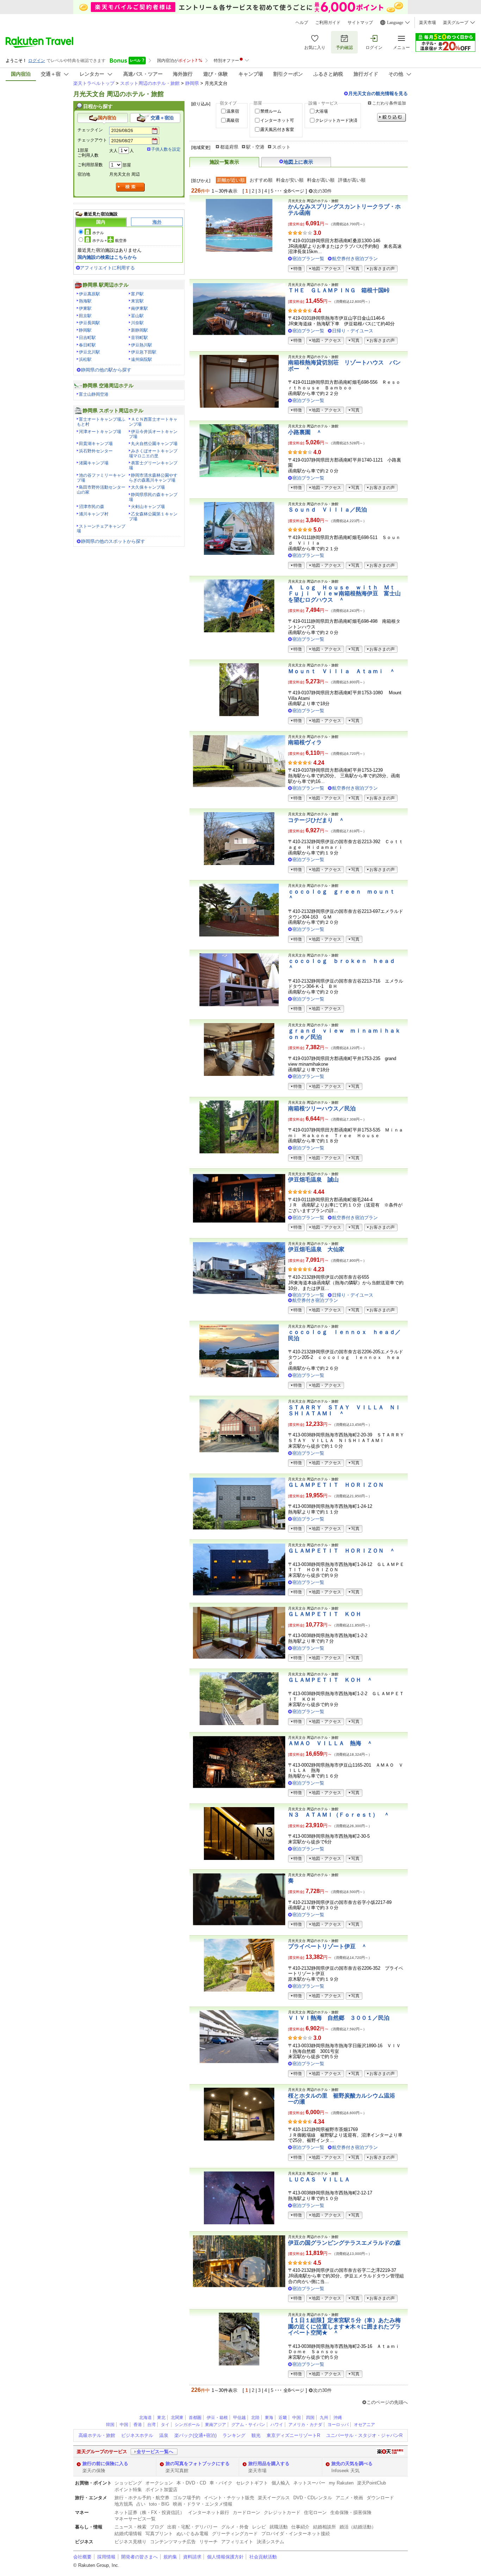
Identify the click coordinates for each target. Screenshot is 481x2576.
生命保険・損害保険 (351, 2512)
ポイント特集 (128, 2490)
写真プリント (159, 2534)
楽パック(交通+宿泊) (195, 2435)
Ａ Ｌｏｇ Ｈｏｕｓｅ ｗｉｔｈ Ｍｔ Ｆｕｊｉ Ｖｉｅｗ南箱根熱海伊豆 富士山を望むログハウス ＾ (344, 594)
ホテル (98, 233)
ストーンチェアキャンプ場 (101, 529)
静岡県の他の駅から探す (106, 370)
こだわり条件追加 (389, 103)
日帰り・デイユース (353, 331)
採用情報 (106, 2557)
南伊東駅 (139, 308)
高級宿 (233, 120)
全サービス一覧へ (155, 2452)
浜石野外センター (96, 451)
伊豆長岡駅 (89, 323)
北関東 (177, 2418)
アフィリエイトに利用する (107, 268)
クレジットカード (282, 2512)
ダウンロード (380, 2498)
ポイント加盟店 (161, 2490)
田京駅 (85, 316)
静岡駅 (85, 330)
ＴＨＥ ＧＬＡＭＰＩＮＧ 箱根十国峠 (339, 290)
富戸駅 (137, 294)
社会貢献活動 (263, 2557)
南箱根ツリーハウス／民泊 (322, 1108)
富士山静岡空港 (94, 394)
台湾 (151, 2425)
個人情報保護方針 (225, 2557)
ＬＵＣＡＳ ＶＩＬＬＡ (319, 2179)
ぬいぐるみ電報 (192, 2534)
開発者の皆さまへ (139, 2557)
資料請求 (192, 2557)
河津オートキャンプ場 (100, 432)
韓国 (110, 2425)
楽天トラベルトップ (94, 83)
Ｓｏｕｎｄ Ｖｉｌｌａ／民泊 (327, 510)
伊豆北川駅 (89, 352)
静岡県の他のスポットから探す (113, 541)
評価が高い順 (352, 180)
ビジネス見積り (130, 2542)
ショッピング (128, 2483)
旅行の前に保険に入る (105, 2464)
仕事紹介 (300, 2527)
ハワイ (277, 2425)
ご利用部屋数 (90, 165)
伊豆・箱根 (217, 2418)
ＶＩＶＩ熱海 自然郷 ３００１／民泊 (339, 2018)
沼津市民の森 (92, 507)
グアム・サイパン (248, 2425)
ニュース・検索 (130, 2527)
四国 (310, 2418)
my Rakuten (341, 2483)
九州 (324, 2418)
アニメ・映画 (349, 2498)
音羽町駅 (139, 338)
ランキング (234, 2435)
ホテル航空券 (110, 240)
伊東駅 (85, 308)
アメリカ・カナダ (305, 2425)
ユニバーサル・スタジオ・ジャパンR (364, 2435)
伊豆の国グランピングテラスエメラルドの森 (344, 2243)
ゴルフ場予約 (187, 2498)
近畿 (283, 2418)
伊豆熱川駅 (142, 345)
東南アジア (215, 2425)
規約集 (170, 2557)
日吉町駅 (87, 338)
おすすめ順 (261, 180)
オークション (159, 2483)
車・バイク (221, 2483)
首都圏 (195, 2418)
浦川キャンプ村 (94, 514)
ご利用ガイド (328, 23)
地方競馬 (124, 2504)
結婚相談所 (324, 2527)
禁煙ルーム (271, 111)
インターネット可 (277, 120)
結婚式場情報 (128, 2534)
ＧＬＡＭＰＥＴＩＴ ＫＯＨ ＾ (330, 1680)
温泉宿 (233, 111)
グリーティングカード (235, 2534)
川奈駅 (137, 323)
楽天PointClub (371, 2483)
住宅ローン (315, 2512)
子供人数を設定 (166, 149)
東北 (161, 2418)
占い (141, 2504)
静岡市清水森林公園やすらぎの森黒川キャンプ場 (153, 478)
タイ (165, 2425)
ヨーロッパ (338, 2425)
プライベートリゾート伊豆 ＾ (327, 1946)
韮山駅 (137, 316)
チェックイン (90, 130)
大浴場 (321, 111)
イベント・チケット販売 (229, 2498)
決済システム (270, 2542)
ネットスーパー (309, 2483)
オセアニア (364, 2425)
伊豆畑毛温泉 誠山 (313, 1180)
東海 (269, 2418)
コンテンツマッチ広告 (173, 2542)
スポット (281, 147)
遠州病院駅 (142, 359)
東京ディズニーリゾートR (293, 2435)
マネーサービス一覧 (135, 2519)
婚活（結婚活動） (358, 2527)
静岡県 (192, 83)
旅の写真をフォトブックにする (198, 2464)
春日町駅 (87, 345)
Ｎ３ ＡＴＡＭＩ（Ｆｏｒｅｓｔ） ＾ (339, 1815)
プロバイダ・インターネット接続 (296, 2534)
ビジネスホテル (137, 2435)
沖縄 (338, 2418)
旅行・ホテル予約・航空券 (142, 2498)
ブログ (157, 2527)
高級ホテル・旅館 (97, 2435)
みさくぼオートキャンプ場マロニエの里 (153, 453)
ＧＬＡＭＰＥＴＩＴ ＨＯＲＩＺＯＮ (336, 1485)
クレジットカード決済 (336, 120)
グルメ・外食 (235, 2527)
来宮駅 (137, 301)
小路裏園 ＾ (305, 432)
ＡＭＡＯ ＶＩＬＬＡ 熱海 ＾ (330, 1743)
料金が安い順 (290, 180)
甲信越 (239, 2418)
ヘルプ (302, 23)
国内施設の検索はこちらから (107, 257)
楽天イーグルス (274, 2498)
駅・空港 (255, 147)
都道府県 (229, 147)
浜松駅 (85, 359)
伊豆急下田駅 (144, 352)
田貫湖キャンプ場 (96, 444)
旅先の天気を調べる (352, 2464)
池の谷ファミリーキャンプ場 (101, 478)
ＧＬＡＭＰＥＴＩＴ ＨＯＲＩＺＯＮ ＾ (342, 1551)
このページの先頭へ (387, 2402)
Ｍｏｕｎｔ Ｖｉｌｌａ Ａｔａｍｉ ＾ (342, 671)
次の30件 (322, 191)
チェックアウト (92, 140)
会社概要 (82, 2557)
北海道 (145, 2418)
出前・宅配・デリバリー (192, 2527)
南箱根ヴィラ (305, 742)
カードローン (246, 2512)
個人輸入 (281, 2483)
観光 (256, 2435)
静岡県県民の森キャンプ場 (153, 497)
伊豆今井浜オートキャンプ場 (153, 434)
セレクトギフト (252, 2483)
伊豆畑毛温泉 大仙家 (316, 1249)
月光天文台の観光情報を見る (378, 93)
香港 (138, 2425)
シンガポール (187, 2425)
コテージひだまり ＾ (316, 820)
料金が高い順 (321, 180)
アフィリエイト (237, 2542)
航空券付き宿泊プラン (355, 259)
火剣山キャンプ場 (148, 507)
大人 (113, 151)
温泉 (164, 2435)
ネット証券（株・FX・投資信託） (149, 2512)
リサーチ (208, 2542)
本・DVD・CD (191, 2483)
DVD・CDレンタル (313, 2498)
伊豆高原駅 (89, 294)
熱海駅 (85, 301)
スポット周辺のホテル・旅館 (150, 83)
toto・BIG (159, 2504)
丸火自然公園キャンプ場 (154, 444)
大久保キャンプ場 (148, 487)
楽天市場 (427, 23)
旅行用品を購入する (269, 2464)
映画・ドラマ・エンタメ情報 (203, 2504)
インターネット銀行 (209, 2512)
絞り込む (392, 117)
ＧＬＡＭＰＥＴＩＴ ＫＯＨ (325, 1614)
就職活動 (279, 2527)
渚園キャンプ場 (94, 463)
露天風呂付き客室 (277, 130)
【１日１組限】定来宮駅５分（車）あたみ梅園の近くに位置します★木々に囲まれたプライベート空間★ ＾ (344, 2326)
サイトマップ (360, 23)
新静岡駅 (139, 330)
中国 (296, 2418)
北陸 (255, 2418)
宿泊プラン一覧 (308, 259)
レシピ (259, 2527)
